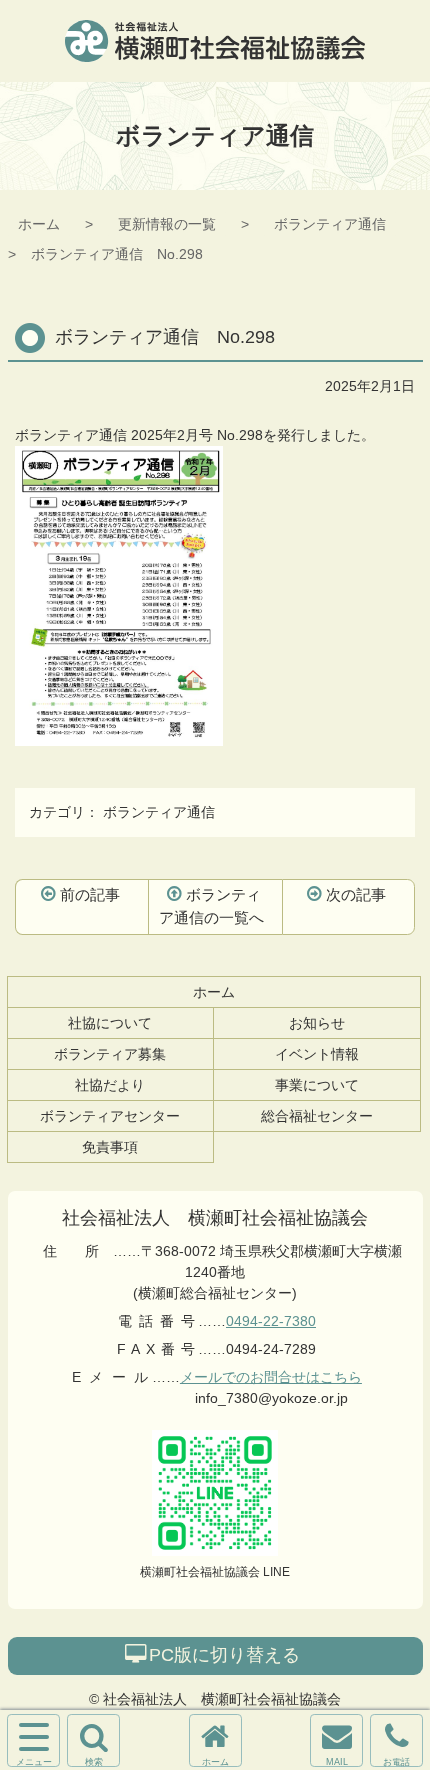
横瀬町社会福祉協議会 (215, 41)
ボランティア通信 (330, 224)
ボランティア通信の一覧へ (211, 906)
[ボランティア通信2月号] (119, 735)
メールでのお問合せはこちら (271, 1377)
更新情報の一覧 (167, 224)
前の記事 (90, 894)
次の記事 (356, 894)
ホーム (39, 224)
